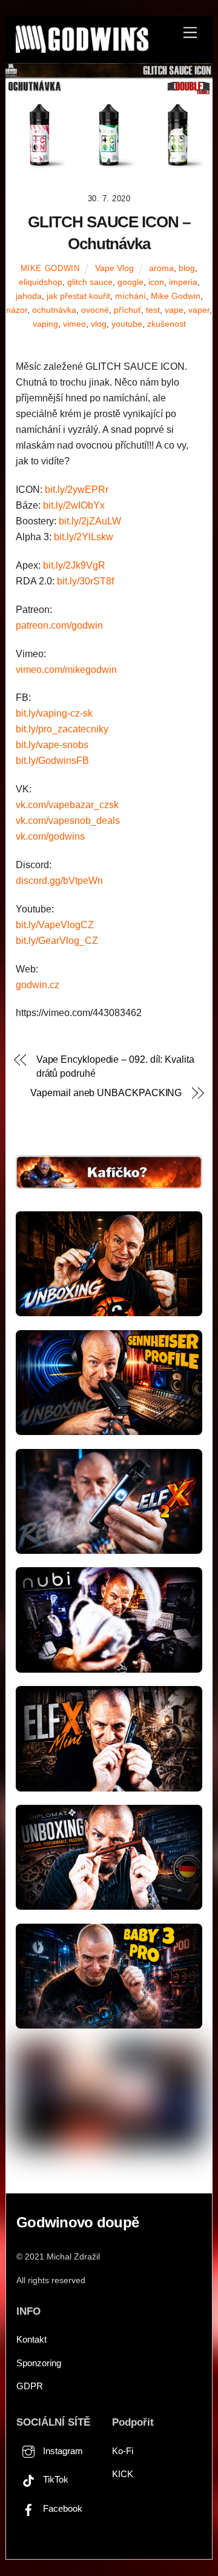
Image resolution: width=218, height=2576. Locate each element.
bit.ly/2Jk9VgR (74, 565)
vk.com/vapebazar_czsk (67, 805)
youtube (127, 324)
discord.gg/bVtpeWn (59, 881)
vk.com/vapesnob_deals (68, 821)
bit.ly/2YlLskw (84, 537)
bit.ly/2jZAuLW (90, 521)
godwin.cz (38, 985)
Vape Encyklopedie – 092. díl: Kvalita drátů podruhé (115, 1066)
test (153, 310)
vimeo (74, 324)
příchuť (127, 310)
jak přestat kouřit (78, 296)
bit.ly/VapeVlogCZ (55, 925)
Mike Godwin (50, 268)
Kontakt (31, 2339)
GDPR (30, 2386)
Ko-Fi (123, 2451)
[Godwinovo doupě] (82, 48)
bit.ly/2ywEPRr (77, 490)
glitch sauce (90, 282)
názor (17, 310)
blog (187, 268)
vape (174, 310)
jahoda (29, 296)
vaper (199, 310)
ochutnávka (54, 310)
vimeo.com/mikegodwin (66, 670)
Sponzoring (39, 2363)
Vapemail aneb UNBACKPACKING (106, 1093)
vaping (45, 324)
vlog (99, 324)
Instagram (62, 2451)
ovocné (95, 310)
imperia (183, 282)
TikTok (54, 2479)
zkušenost (167, 324)
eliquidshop (41, 282)
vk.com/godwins (50, 836)
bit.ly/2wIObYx (74, 505)
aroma (161, 268)
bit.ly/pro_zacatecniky (62, 729)
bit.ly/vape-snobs (52, 745)
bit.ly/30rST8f (85, 581)
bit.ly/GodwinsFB (52, 761)
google (130, 282)
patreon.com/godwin (59, 625)
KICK (123, 2474)
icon (156, 282)
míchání (130, 296)
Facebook (61, 2508)
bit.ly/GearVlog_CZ (57, 941)
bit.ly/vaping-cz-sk (54, 713)
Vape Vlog (114, 268)
